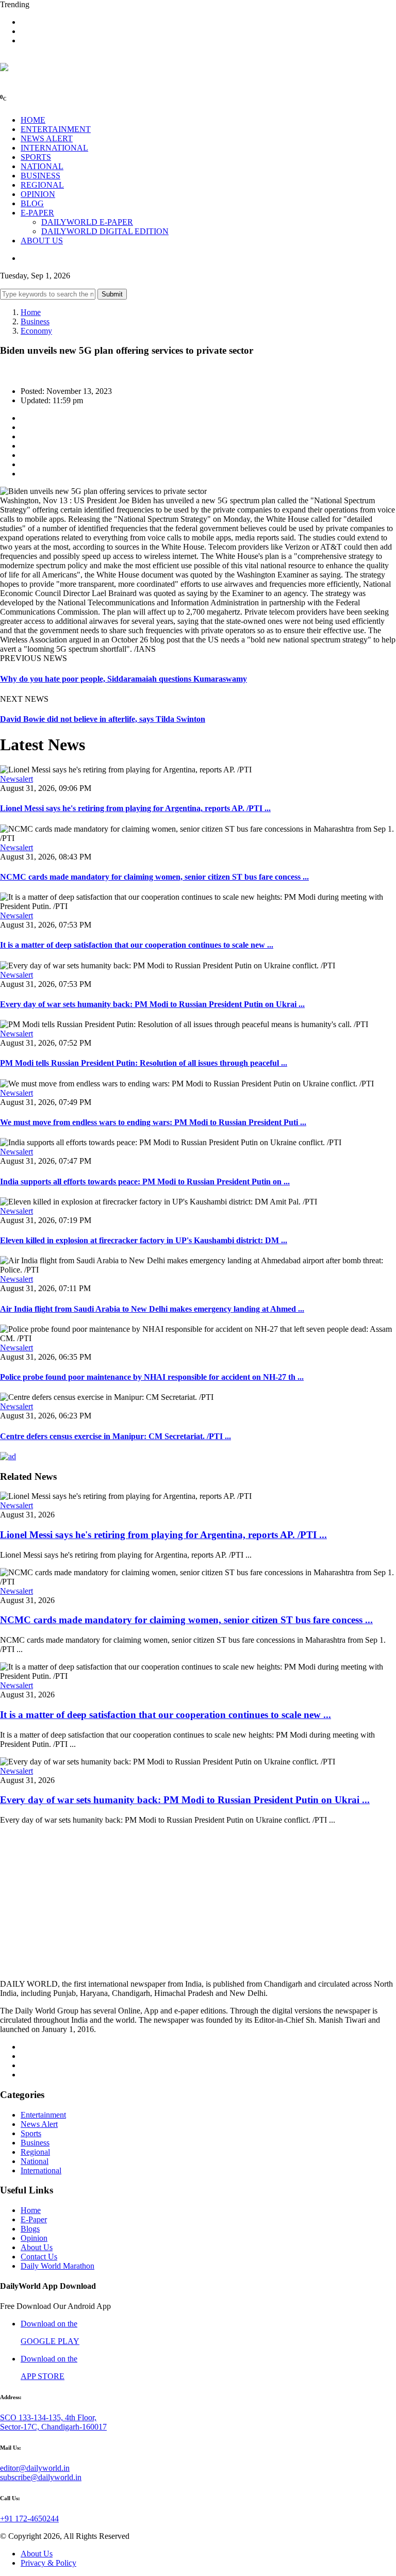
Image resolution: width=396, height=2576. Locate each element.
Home (31, 312)
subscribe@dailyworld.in (41, 2477)
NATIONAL (42, 166)
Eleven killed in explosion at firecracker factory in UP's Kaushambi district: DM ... (144, 1240)
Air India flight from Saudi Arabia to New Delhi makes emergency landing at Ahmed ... (152, 1309)
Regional (35, 2152)
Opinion (34, 2238)
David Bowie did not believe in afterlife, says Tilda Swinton (103, 719)
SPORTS (36, 157)
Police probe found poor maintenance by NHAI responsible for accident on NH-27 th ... (152, 1377)
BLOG (32, 203)
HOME (33, 120)
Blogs (30, 2229)
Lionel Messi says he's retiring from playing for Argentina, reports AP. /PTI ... (135, 808)
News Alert (39, 2124)
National (35, 2161)
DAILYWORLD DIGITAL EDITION (105, 231)
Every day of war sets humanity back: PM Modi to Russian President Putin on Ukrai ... (152, 1004)
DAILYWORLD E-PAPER (87, 222)
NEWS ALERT (47, 138)
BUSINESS (40, 176)
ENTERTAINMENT (56, 129)
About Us (37, 2247)
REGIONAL (42, 185)
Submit (112, 294)
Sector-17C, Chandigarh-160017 (53, 2427)
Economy (36, 331)
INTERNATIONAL (54, 148)
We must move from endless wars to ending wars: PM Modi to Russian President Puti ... (153, 1122)
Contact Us (39, 2257)
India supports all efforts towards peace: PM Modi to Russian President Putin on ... (145, 1182)
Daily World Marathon (57, 2266)
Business (35, 321)
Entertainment (43, 2115)
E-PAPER (37, 213)
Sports (31, 2133)
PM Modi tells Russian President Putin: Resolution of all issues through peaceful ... (144, 1063)
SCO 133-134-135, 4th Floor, (48, 2417)
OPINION (38, 194)
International (41, 2170)
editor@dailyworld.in (35, 2468)
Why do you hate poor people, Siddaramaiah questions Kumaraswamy (123, 679)
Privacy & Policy (48, 2563)
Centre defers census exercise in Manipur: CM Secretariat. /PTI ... (115, 1436)
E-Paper (34, 2219)
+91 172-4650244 (29, 2519)
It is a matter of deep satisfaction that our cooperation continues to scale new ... (137, 945)
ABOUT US (42, 241)
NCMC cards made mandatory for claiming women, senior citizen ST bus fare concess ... (154, 877)
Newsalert (16, 779)
